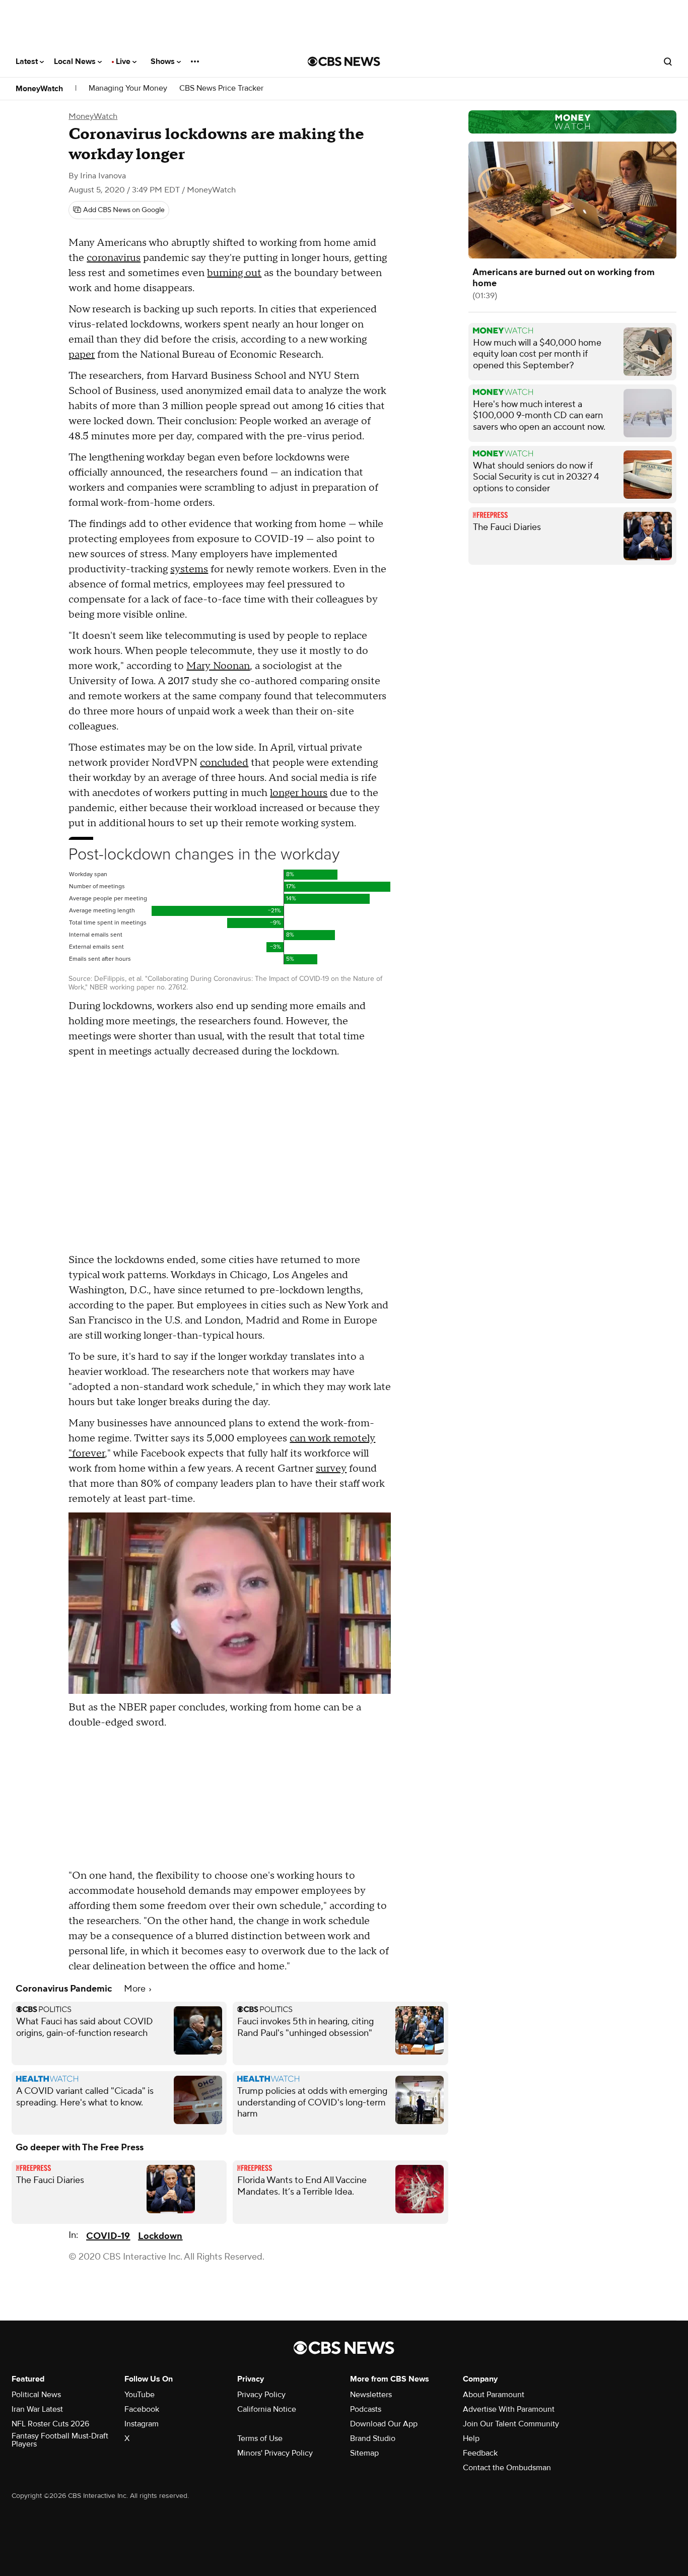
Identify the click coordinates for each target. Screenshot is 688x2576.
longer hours (299, 793)
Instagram (142, 2424)
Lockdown (160, 2236)
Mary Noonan (218, 666)
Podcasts (366, 2409)
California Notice (267, 2409)
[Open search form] (668, 61)
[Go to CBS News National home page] (344, 61)
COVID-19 (108, 2236)
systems (189, 569)
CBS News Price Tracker (221, 88)
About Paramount (494, 2395)
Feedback (480, 2453)
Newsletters (371, 2395)
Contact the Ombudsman (507, 2468)
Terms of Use (260, 2438)
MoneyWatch (39, 89)
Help (471, 2438)
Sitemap (364, 2453)
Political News (36, 2395)
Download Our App (384, 2424)
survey (331, 1469)
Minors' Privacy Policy (275, 2453)
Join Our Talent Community (511, 2424)
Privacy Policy (261, 2395)
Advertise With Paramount (509, 2409)
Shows (164, 61)
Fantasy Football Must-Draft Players (60, 2440)
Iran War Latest (37, 2409)
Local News (76, 61)
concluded (224, 763)
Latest (28, 61)
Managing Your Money (128, 88)
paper (82, 355)
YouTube (140, 2395)
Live (124, 61)
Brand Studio (373, 2438)
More (136, 1989)
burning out (234, 273)
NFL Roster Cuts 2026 (50, 2424)
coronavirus (114, 258)
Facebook (142, 2409)
